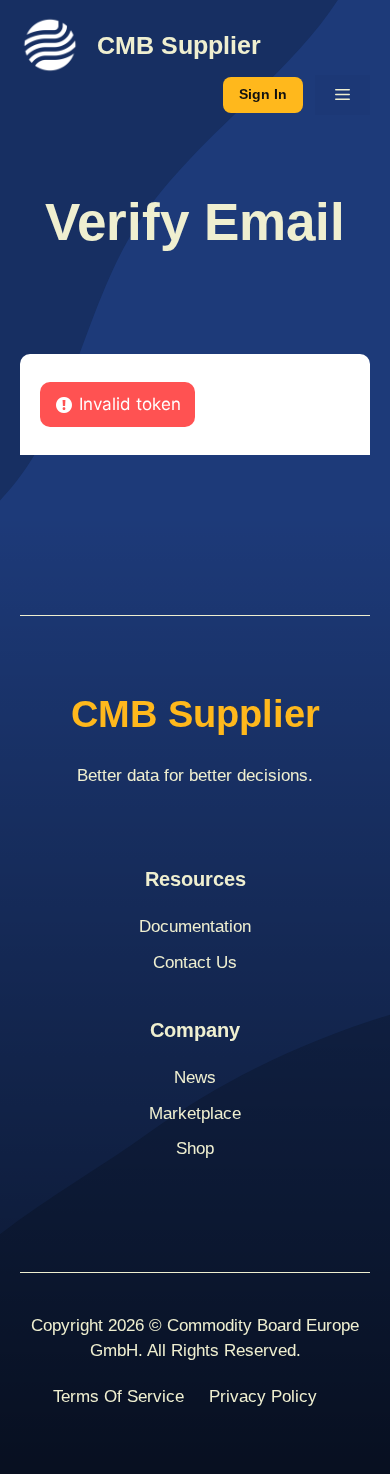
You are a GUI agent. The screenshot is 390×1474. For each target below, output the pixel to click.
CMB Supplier (179, 45)
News (195, 1077)
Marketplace (195, 1113)
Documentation (195, 926)
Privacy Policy (263, 1396)
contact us (195, 962)
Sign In (263, 94)
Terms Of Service (118, 1396)
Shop (195, 1148)
